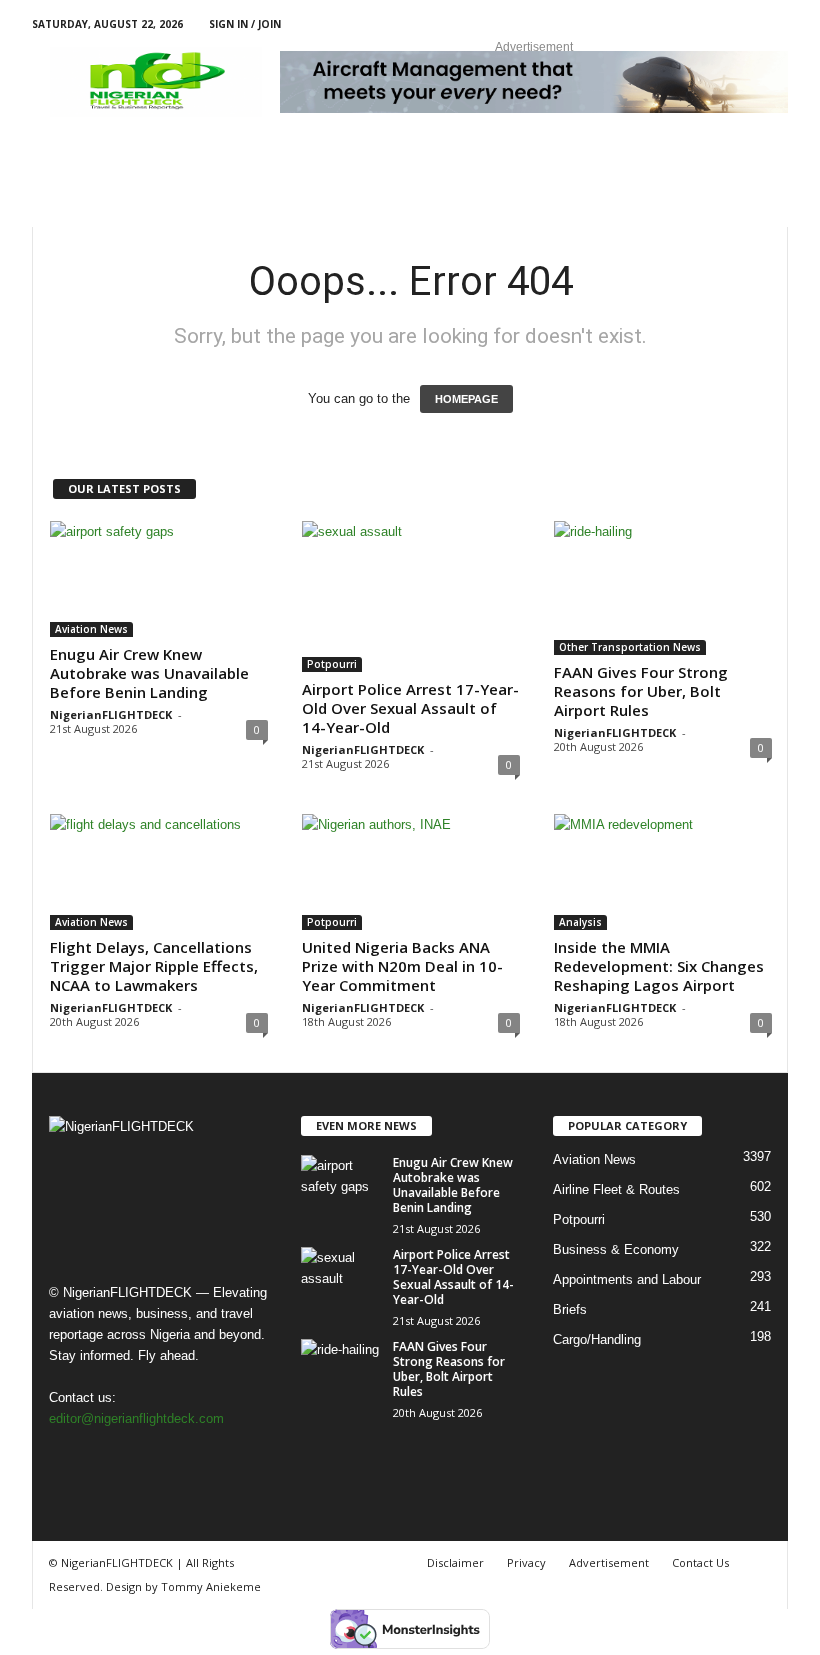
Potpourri (332, 664)
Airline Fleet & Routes (616, 1189)
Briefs (570, 1309)
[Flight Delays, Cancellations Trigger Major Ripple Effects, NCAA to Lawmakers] (159, 872)
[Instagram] (711, 24)
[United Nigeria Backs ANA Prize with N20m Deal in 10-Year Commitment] (411, 872)
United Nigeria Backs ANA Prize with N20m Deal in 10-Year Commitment (402, 966)
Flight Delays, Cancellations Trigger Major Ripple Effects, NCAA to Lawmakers (154, 966)
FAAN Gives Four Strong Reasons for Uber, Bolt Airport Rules (641, 691)
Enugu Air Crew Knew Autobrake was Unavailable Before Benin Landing (149, 673)
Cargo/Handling (597, 1339)
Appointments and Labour (627, 1279)
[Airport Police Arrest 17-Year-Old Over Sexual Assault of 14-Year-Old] (411, 596)
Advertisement (609, 1562)
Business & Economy (616, 1249)
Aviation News (91, 629)
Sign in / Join (245, 24)
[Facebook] (680, 24)
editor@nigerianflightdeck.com (136, 1418)
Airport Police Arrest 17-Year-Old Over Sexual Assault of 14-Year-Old (410, 708)
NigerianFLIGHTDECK (111, 714)
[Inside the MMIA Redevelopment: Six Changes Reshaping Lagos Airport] (663, 872)
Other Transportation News (630, 647)
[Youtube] (773, 24)
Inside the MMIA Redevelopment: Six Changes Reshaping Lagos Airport (659, 966)
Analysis (580, 922)
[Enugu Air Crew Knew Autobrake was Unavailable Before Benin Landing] (159, 579)
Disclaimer (455, 1562)
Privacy (526, 1562)
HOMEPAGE (466, 399)
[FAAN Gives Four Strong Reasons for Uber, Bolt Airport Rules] (663, 588)
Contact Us (700, 1562)
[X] (742, 24)
